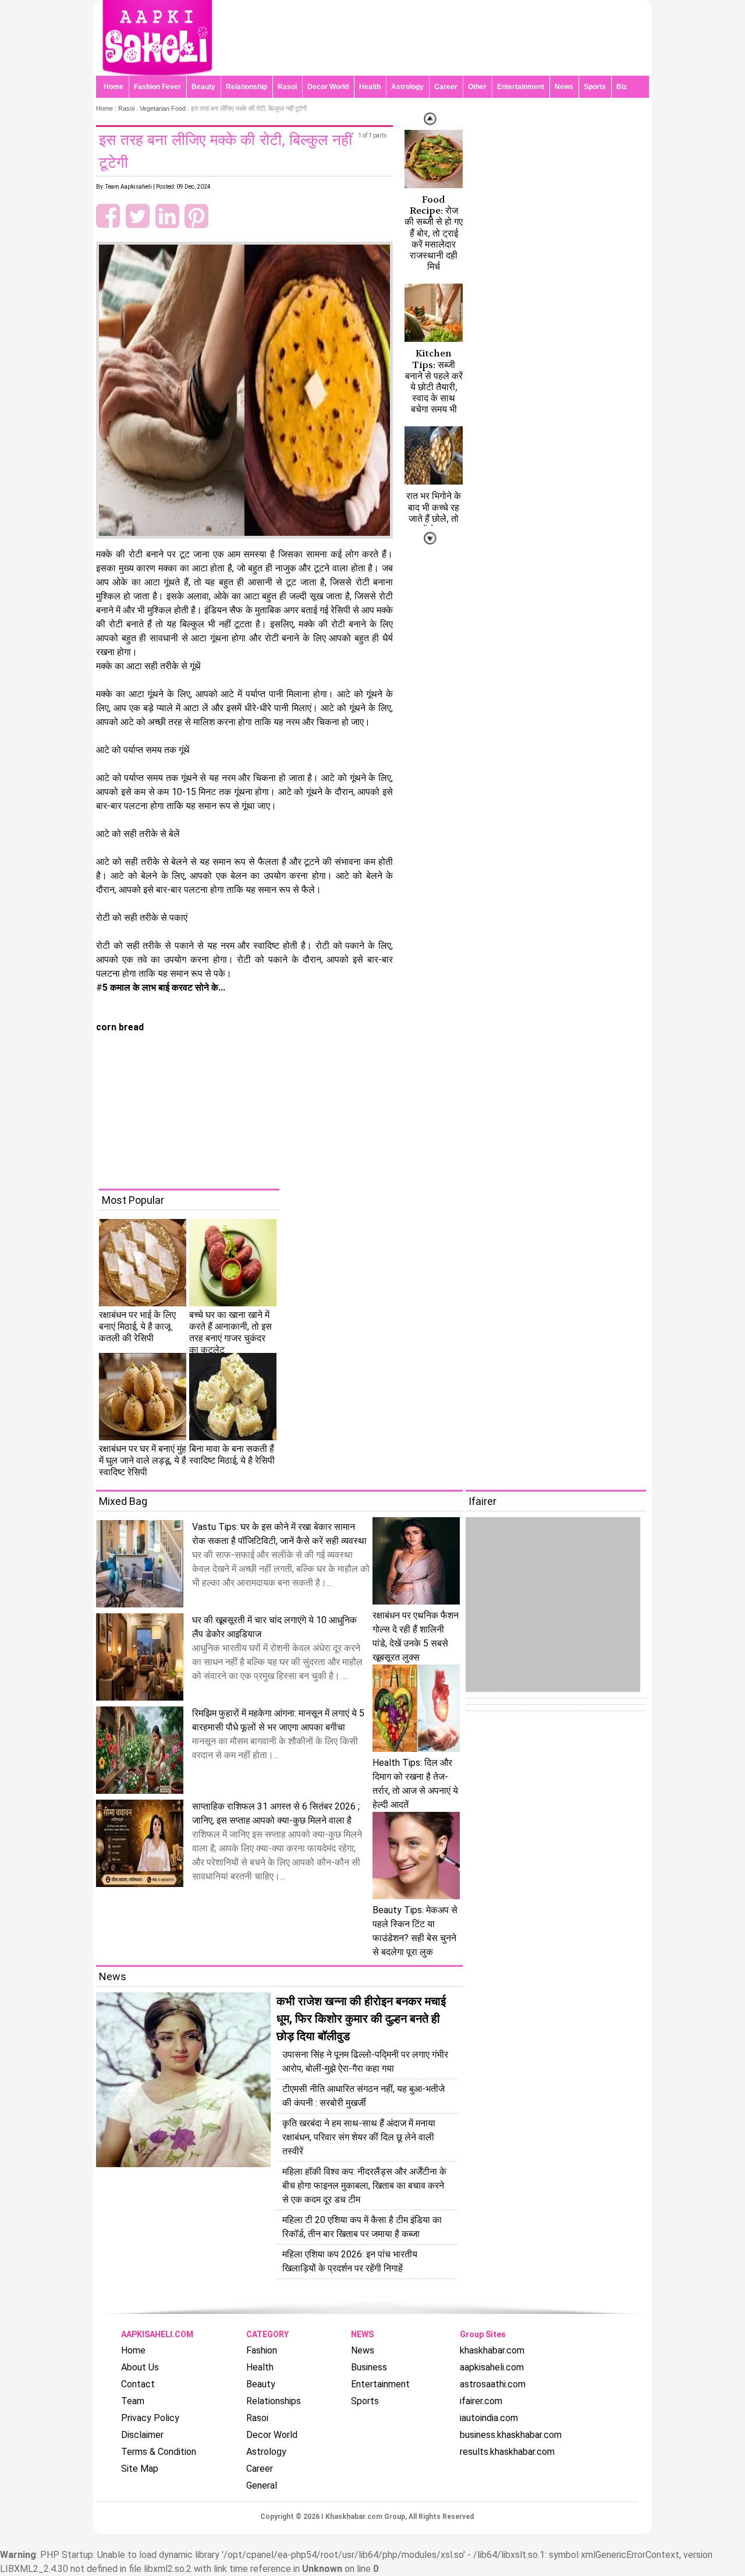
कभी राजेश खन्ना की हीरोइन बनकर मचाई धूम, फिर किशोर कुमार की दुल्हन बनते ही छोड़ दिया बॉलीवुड (361, 2019)
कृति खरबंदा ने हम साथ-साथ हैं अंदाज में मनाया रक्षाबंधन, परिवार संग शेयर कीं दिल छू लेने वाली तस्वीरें (359, 2137)
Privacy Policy (150, 2418)
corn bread (120, 1027)
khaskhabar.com (492, 2350)
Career (446, 87)
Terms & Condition (159, 2452)
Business (369, 2367)
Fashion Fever (157, 87)
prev (430, 538)
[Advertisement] (381, 1107)
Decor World (328, 87)
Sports (595, 87)
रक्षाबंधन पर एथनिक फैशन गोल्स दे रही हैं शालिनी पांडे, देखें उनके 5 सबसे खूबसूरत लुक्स (416, 1636)
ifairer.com (481, 2401)
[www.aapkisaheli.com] (157, 73)
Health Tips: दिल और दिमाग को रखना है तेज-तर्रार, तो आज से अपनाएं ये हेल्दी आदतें (415, 1784)
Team (133, 2401)
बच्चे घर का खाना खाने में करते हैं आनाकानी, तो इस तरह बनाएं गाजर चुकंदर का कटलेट (230, 1332)
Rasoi (287, 87)
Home (113, 87)
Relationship (246, 87)
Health (370, 87)
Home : (107, 108)
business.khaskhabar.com (511, 2435)
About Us (140, 2367)
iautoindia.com (489, 2418)
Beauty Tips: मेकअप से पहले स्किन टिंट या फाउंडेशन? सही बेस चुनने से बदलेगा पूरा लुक (415, 1931)
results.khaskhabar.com (507, 2452)
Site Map (140, 2469)
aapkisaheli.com (492, 2367)
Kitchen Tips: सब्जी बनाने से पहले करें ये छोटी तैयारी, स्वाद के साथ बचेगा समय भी (434, 381)
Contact (138, 2384)
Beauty (203, 87)
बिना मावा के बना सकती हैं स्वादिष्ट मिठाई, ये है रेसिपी (232, 1455)
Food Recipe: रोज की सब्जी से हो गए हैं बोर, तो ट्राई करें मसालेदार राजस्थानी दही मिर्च (434, 233)
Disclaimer (142, 2435)
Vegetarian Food (163, 108)
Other (477, 87)
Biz (622, 87)
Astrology (407, 87)
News (564, 87)
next (430, 119)
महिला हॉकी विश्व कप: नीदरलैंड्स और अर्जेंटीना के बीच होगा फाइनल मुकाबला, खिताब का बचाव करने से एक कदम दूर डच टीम (364, 2185)
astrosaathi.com (493, 2384)
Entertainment (521, 87)
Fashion (262, 2350)
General (262, 2485)
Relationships (274, 2401)
